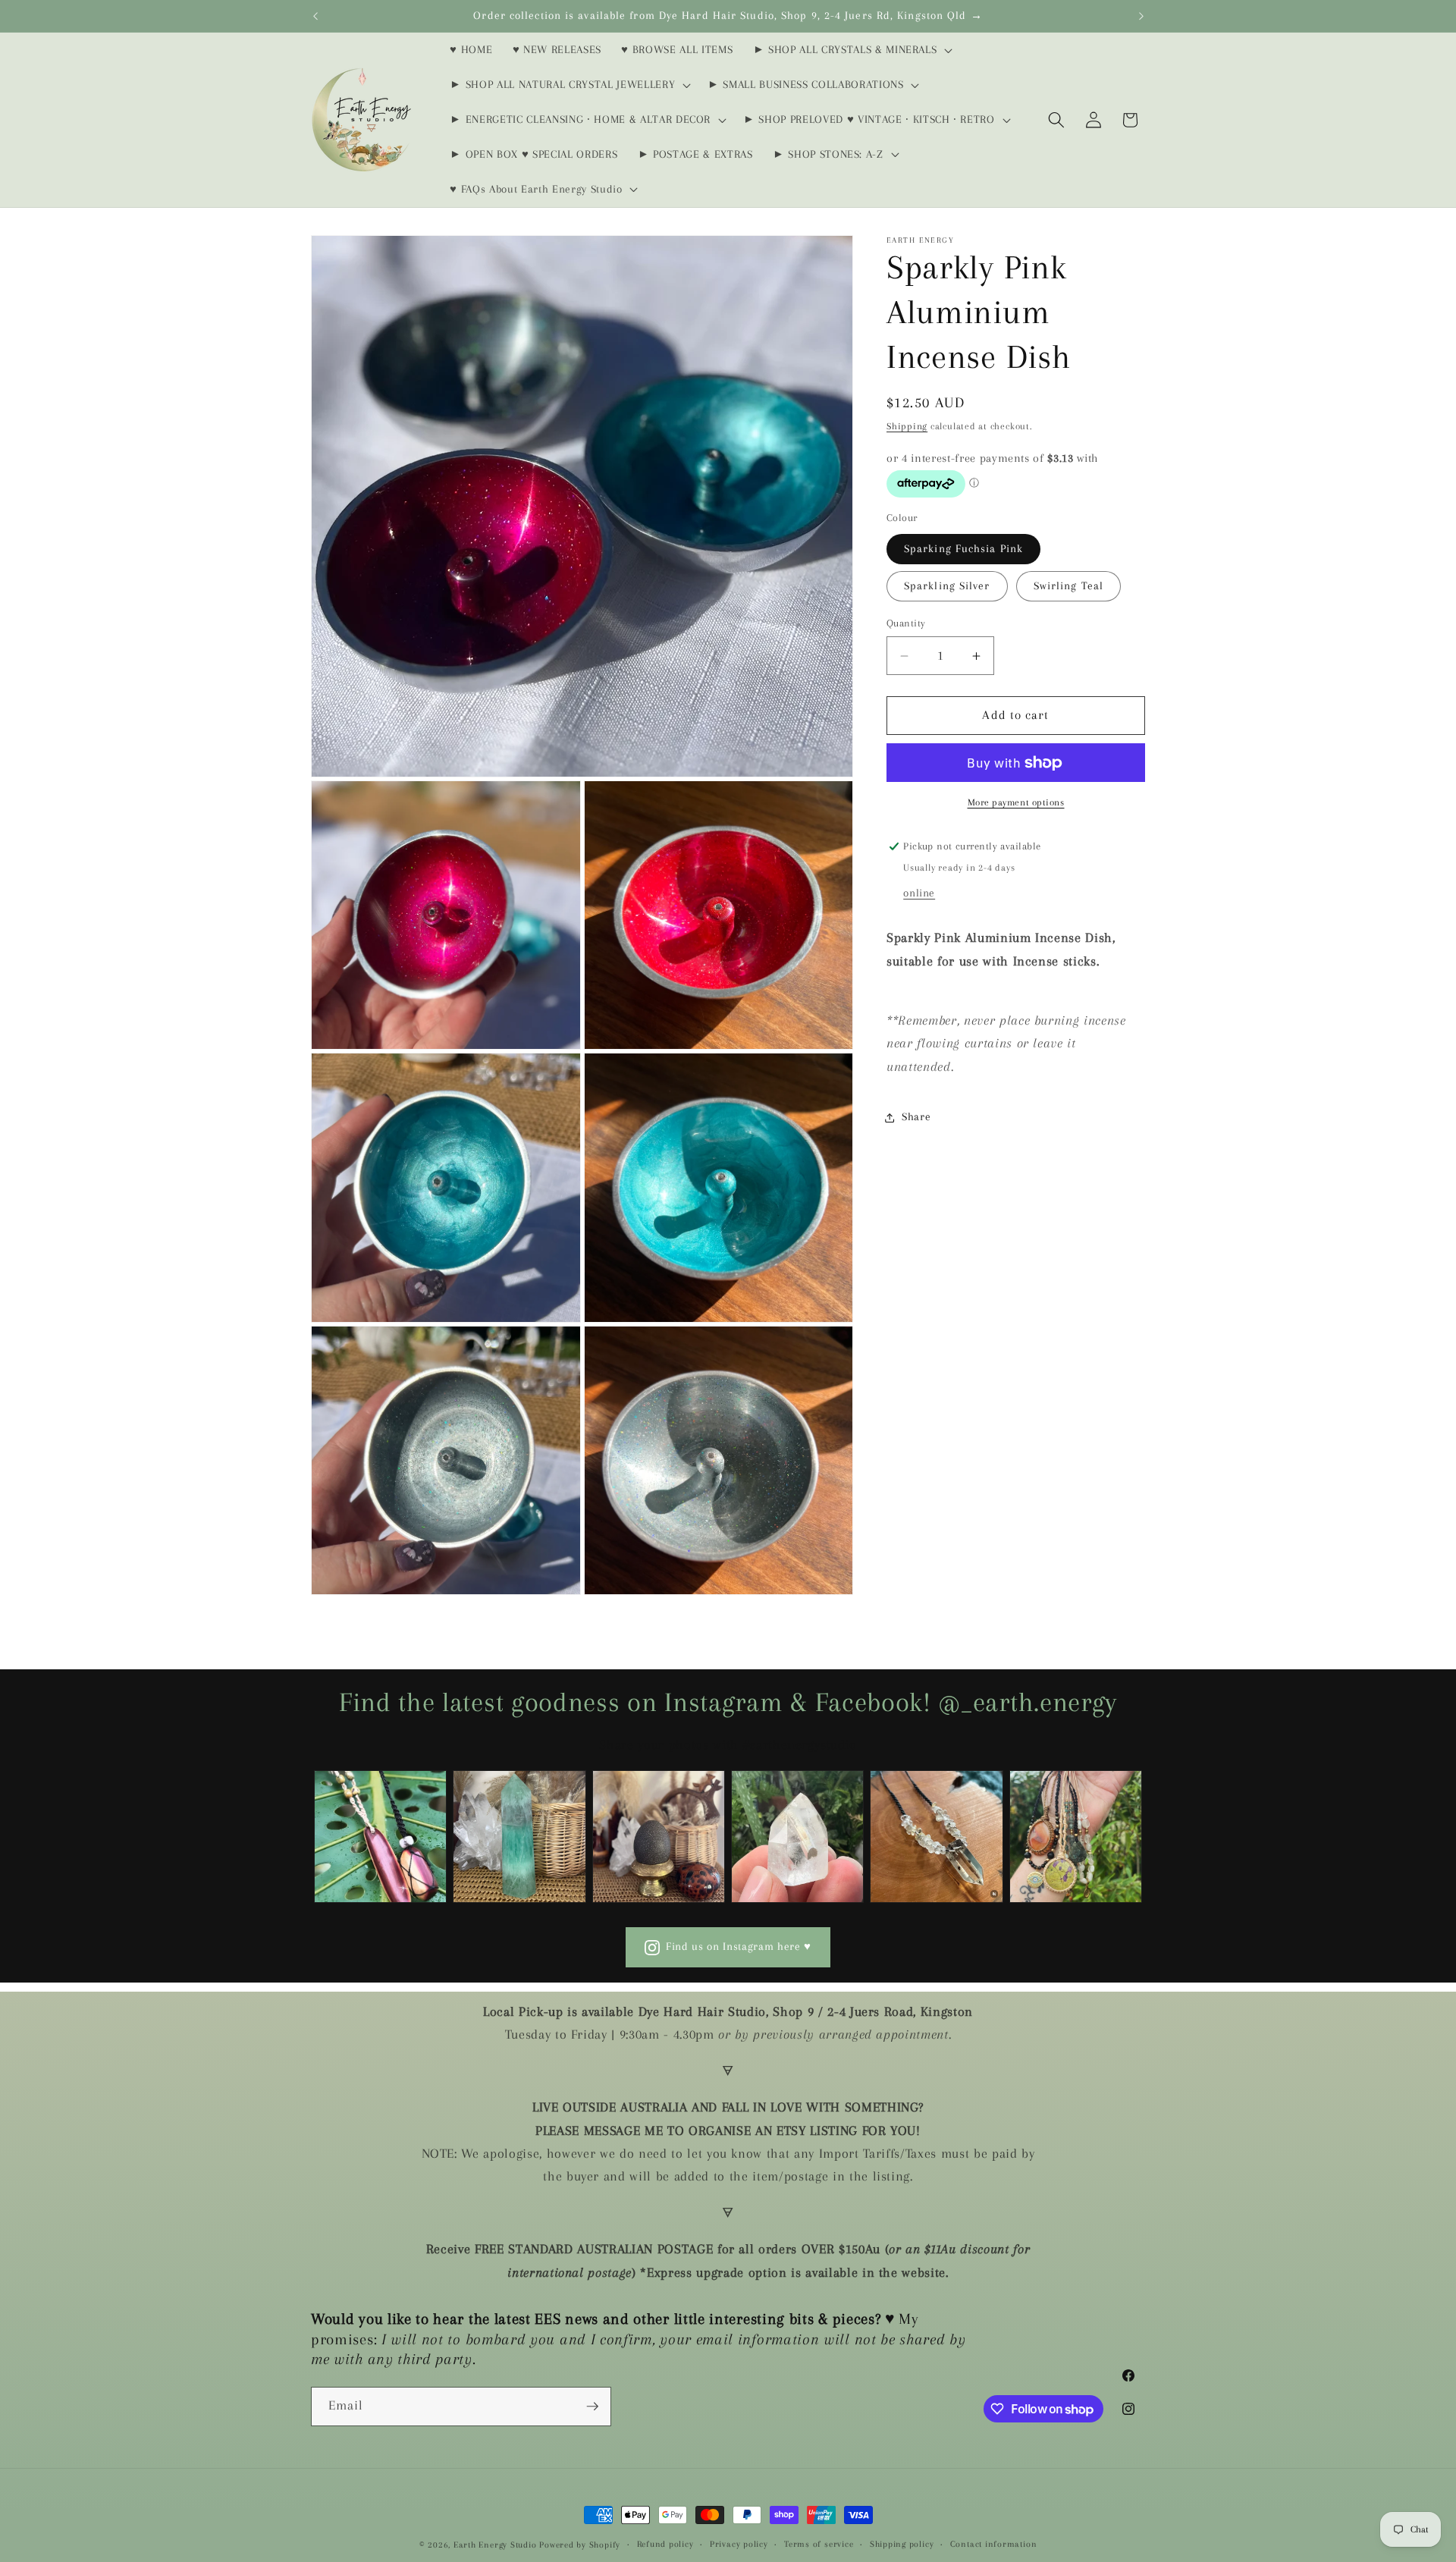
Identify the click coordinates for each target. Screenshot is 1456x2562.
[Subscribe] (592, 2407)
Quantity (906, 623)
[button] (851, 50)
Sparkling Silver (947, 586)
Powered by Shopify (580, 2545)
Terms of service (819, 2544)
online (919, 893)
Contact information (994, 2544)
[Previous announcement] (315, 16)
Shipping (907, 426)
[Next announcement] (1141, 16)
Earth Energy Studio (495, 2545)
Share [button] (916, 1117)
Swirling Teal (1068, 586)
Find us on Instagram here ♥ (739, 1947)
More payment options (1016, 802)
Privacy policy (739, 2544)
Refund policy (665, 2544)
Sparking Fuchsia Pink (963, 549)
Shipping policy (902, 2544)
